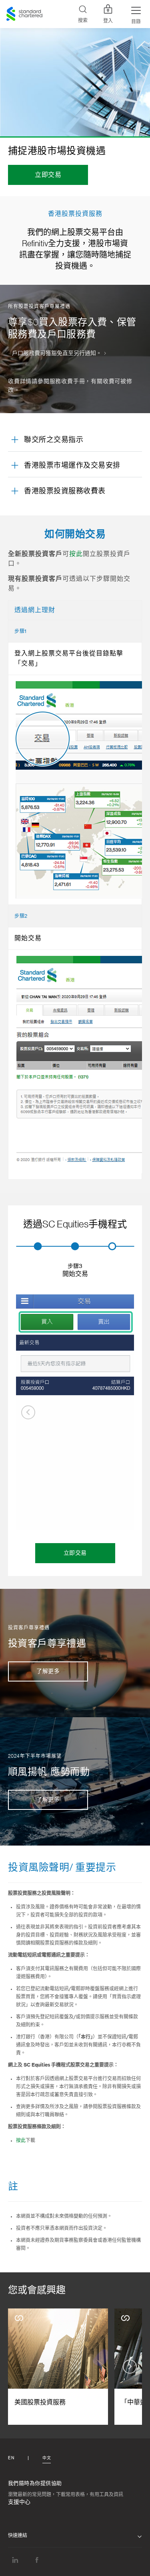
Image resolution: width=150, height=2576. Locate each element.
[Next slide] (122, 1412)
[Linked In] (15, 2560)
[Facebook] (37, 2560)
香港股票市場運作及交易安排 (72, 465)
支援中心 (19, 2502)
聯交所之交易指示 (54, 440)
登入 (108, 21)
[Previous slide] (28, 1412)
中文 (47, 2458)
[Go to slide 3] (112, 1246)
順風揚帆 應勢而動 (49, 1772)
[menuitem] (75, 1271)
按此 (76, 554)
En (11, 2458)
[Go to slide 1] (38, 1246)
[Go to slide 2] (75, 1246)
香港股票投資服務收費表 (65, 491)
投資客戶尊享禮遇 (47, 1643)
